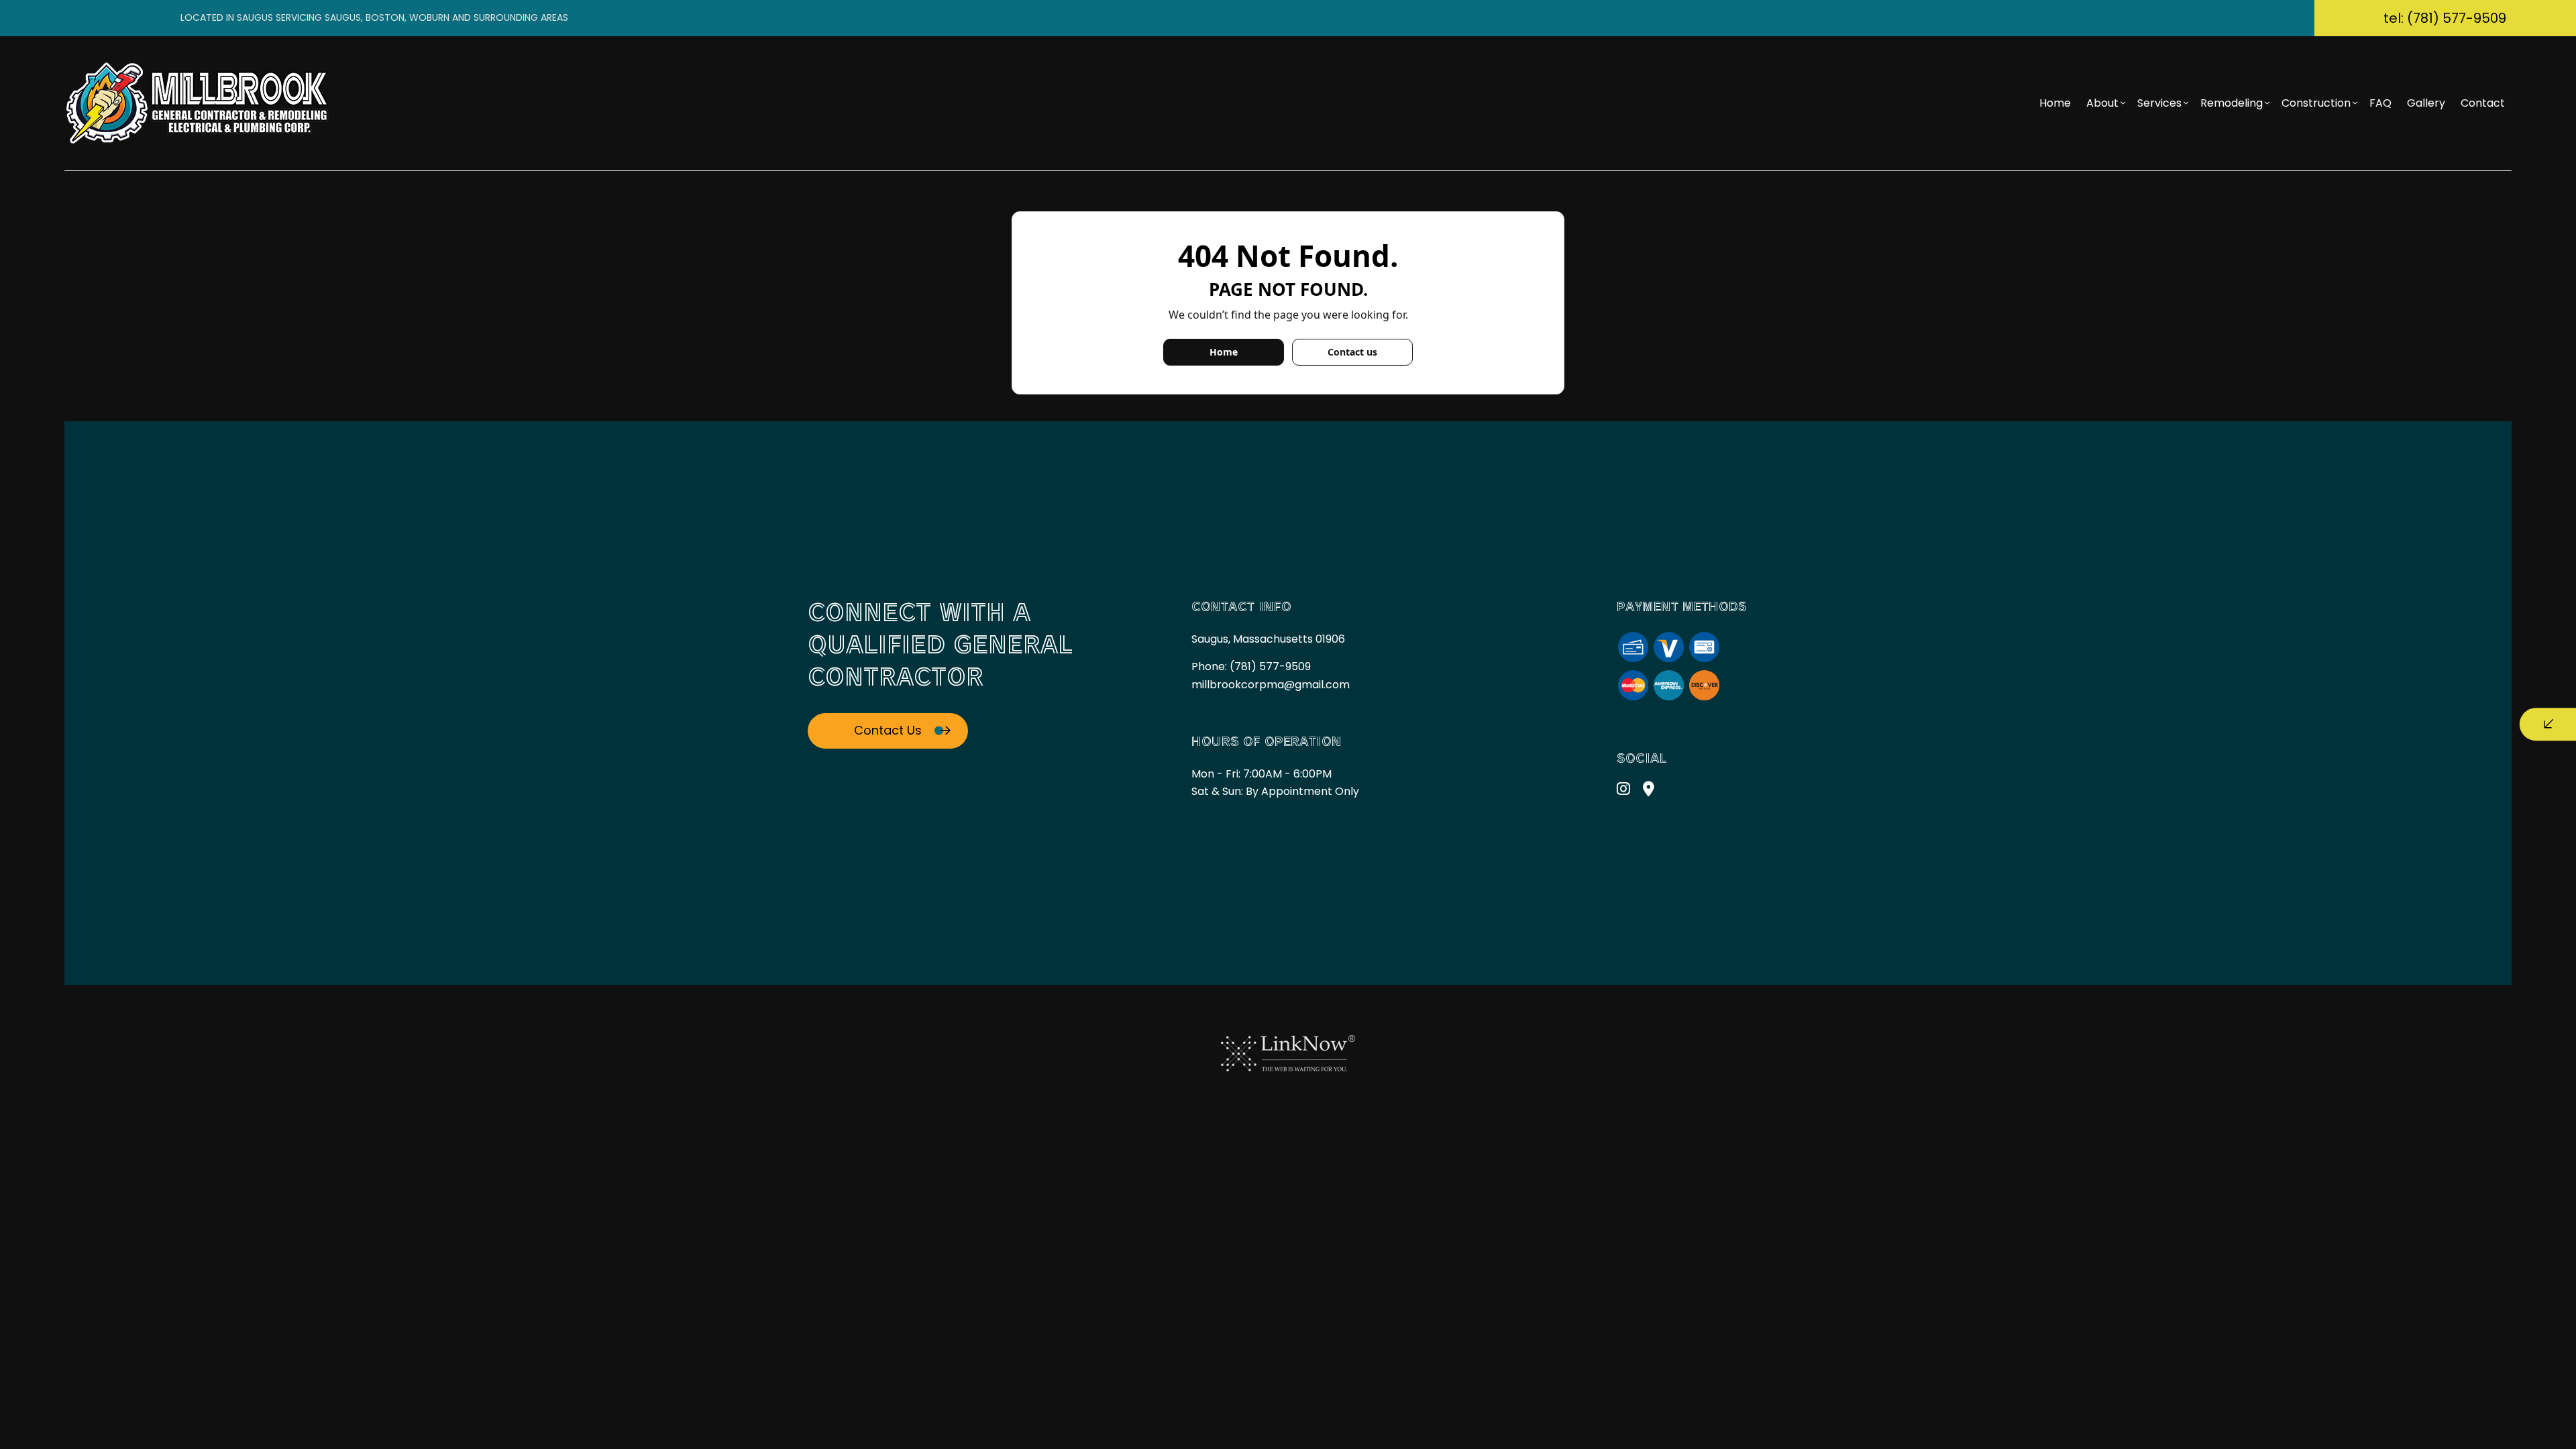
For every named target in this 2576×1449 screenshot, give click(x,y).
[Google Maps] (1649, 791)
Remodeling (2232, 103)
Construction (2316, 103)
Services (2159, 103)
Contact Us (888, 730)
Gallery (2426, 103)
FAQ (2380, 103)
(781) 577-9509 (1270, 666)
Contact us (1352, 352)
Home (2055, 103)
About (2102, 103)
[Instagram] (1623, 791)
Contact (2483, 103)
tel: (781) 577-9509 (2445, 18)
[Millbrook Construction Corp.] (199, 102)
